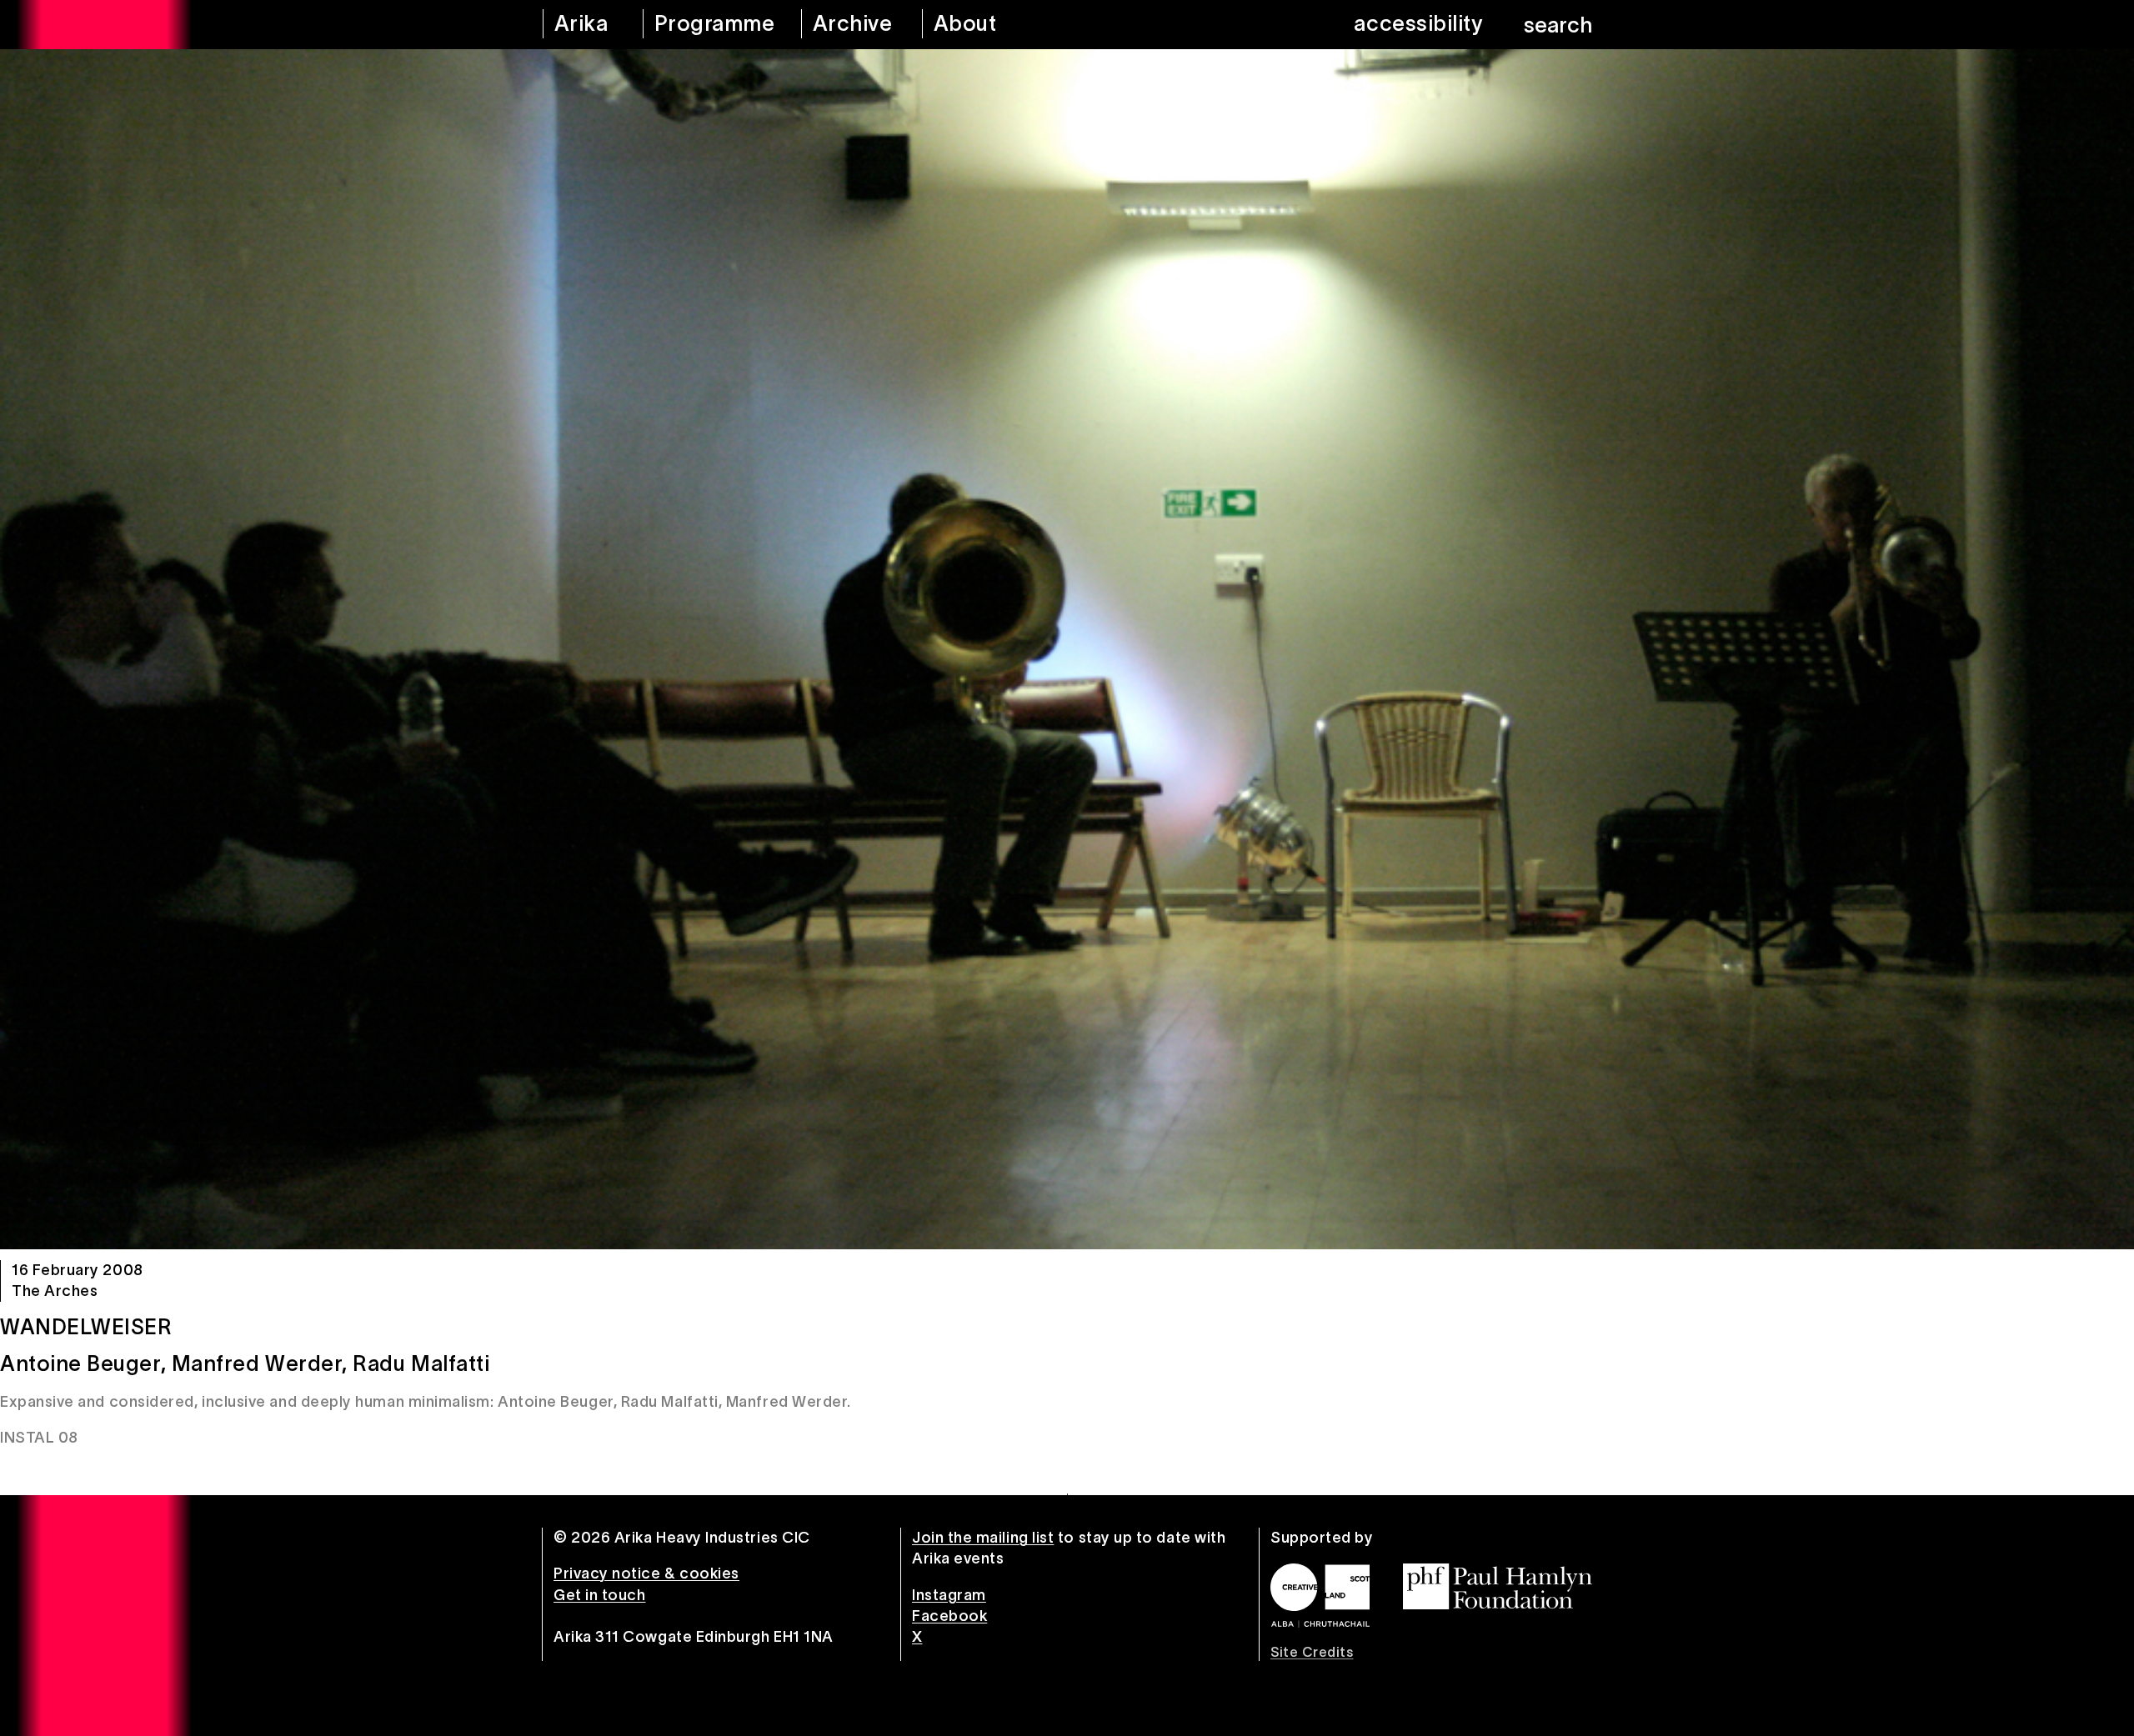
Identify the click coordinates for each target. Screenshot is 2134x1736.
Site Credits (1312, 1652)
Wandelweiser (86, 1327)
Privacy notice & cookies (646, 1573)
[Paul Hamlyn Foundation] (1498, 1586)
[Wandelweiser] (1067, 649)
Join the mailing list (983, 1538)
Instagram (949, 1595)
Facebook (949, 1616)
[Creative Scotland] (1320, 1595)
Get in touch (599, 1595)
